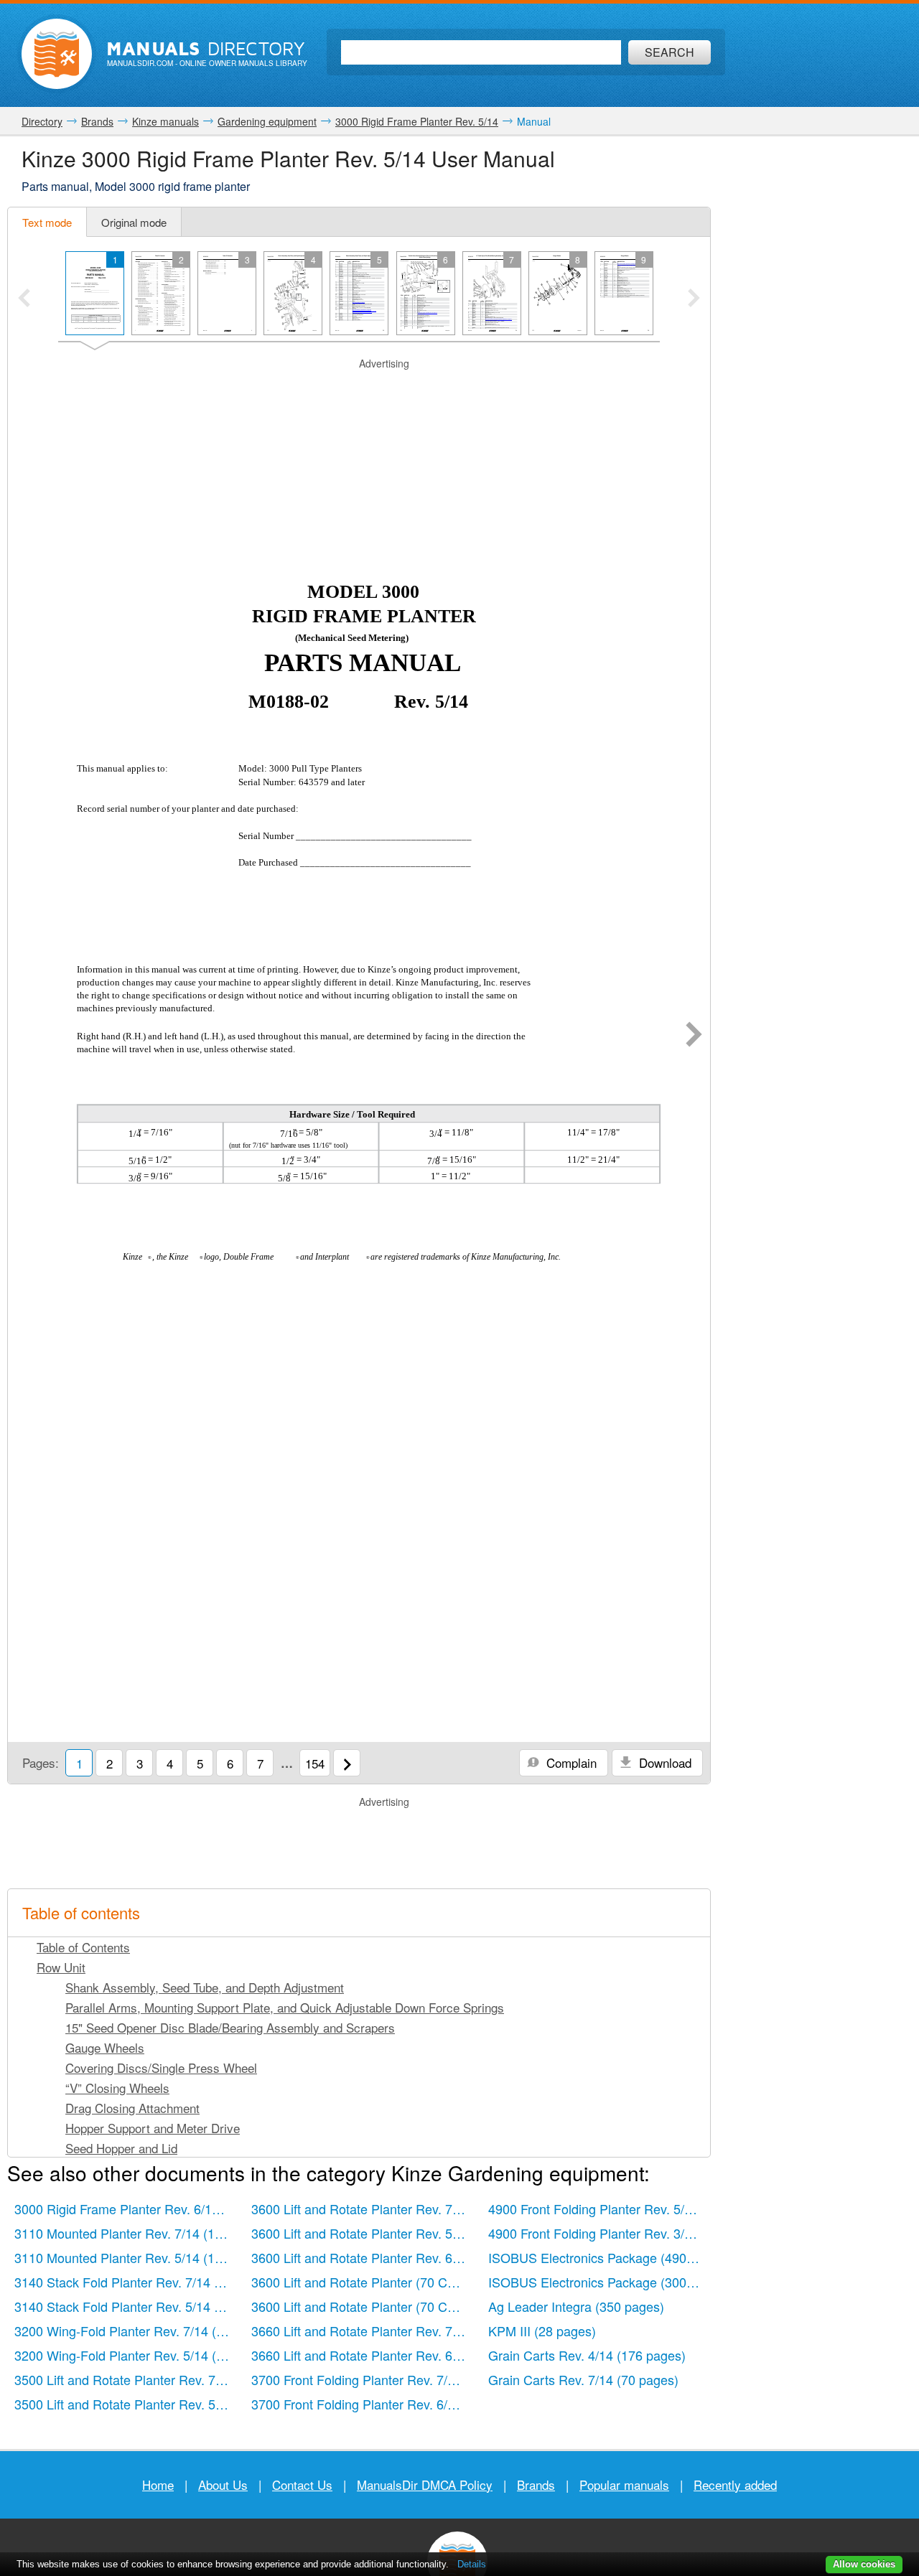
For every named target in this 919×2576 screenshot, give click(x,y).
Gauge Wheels (105, 2047)
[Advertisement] (359, 389)
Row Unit (61, 1967)
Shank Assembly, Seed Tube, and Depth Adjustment (205, 1987)
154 (315, 1763)
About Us (223, 2484)
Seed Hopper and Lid (121, 2148)
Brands (536, 2484)
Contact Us (302, 2484)
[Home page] (57, 54)
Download (663, 1762)
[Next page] (694, 1036)
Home (158, 2484)
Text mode (47, 222)
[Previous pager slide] (24, 299)
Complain (570, 1762)
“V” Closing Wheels (117, 2088)
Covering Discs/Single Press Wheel (161, 2067)
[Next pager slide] (694, 299)
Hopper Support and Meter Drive (153, 2128)
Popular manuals (624, 2484)
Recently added (735, 2484)
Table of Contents (83, 1947)
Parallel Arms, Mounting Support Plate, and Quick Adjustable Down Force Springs (285, 2007)
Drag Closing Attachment (132, 2108)
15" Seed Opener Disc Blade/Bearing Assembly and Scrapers (230, 2027)
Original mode (134, 222)
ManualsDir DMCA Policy (425, 2484)
